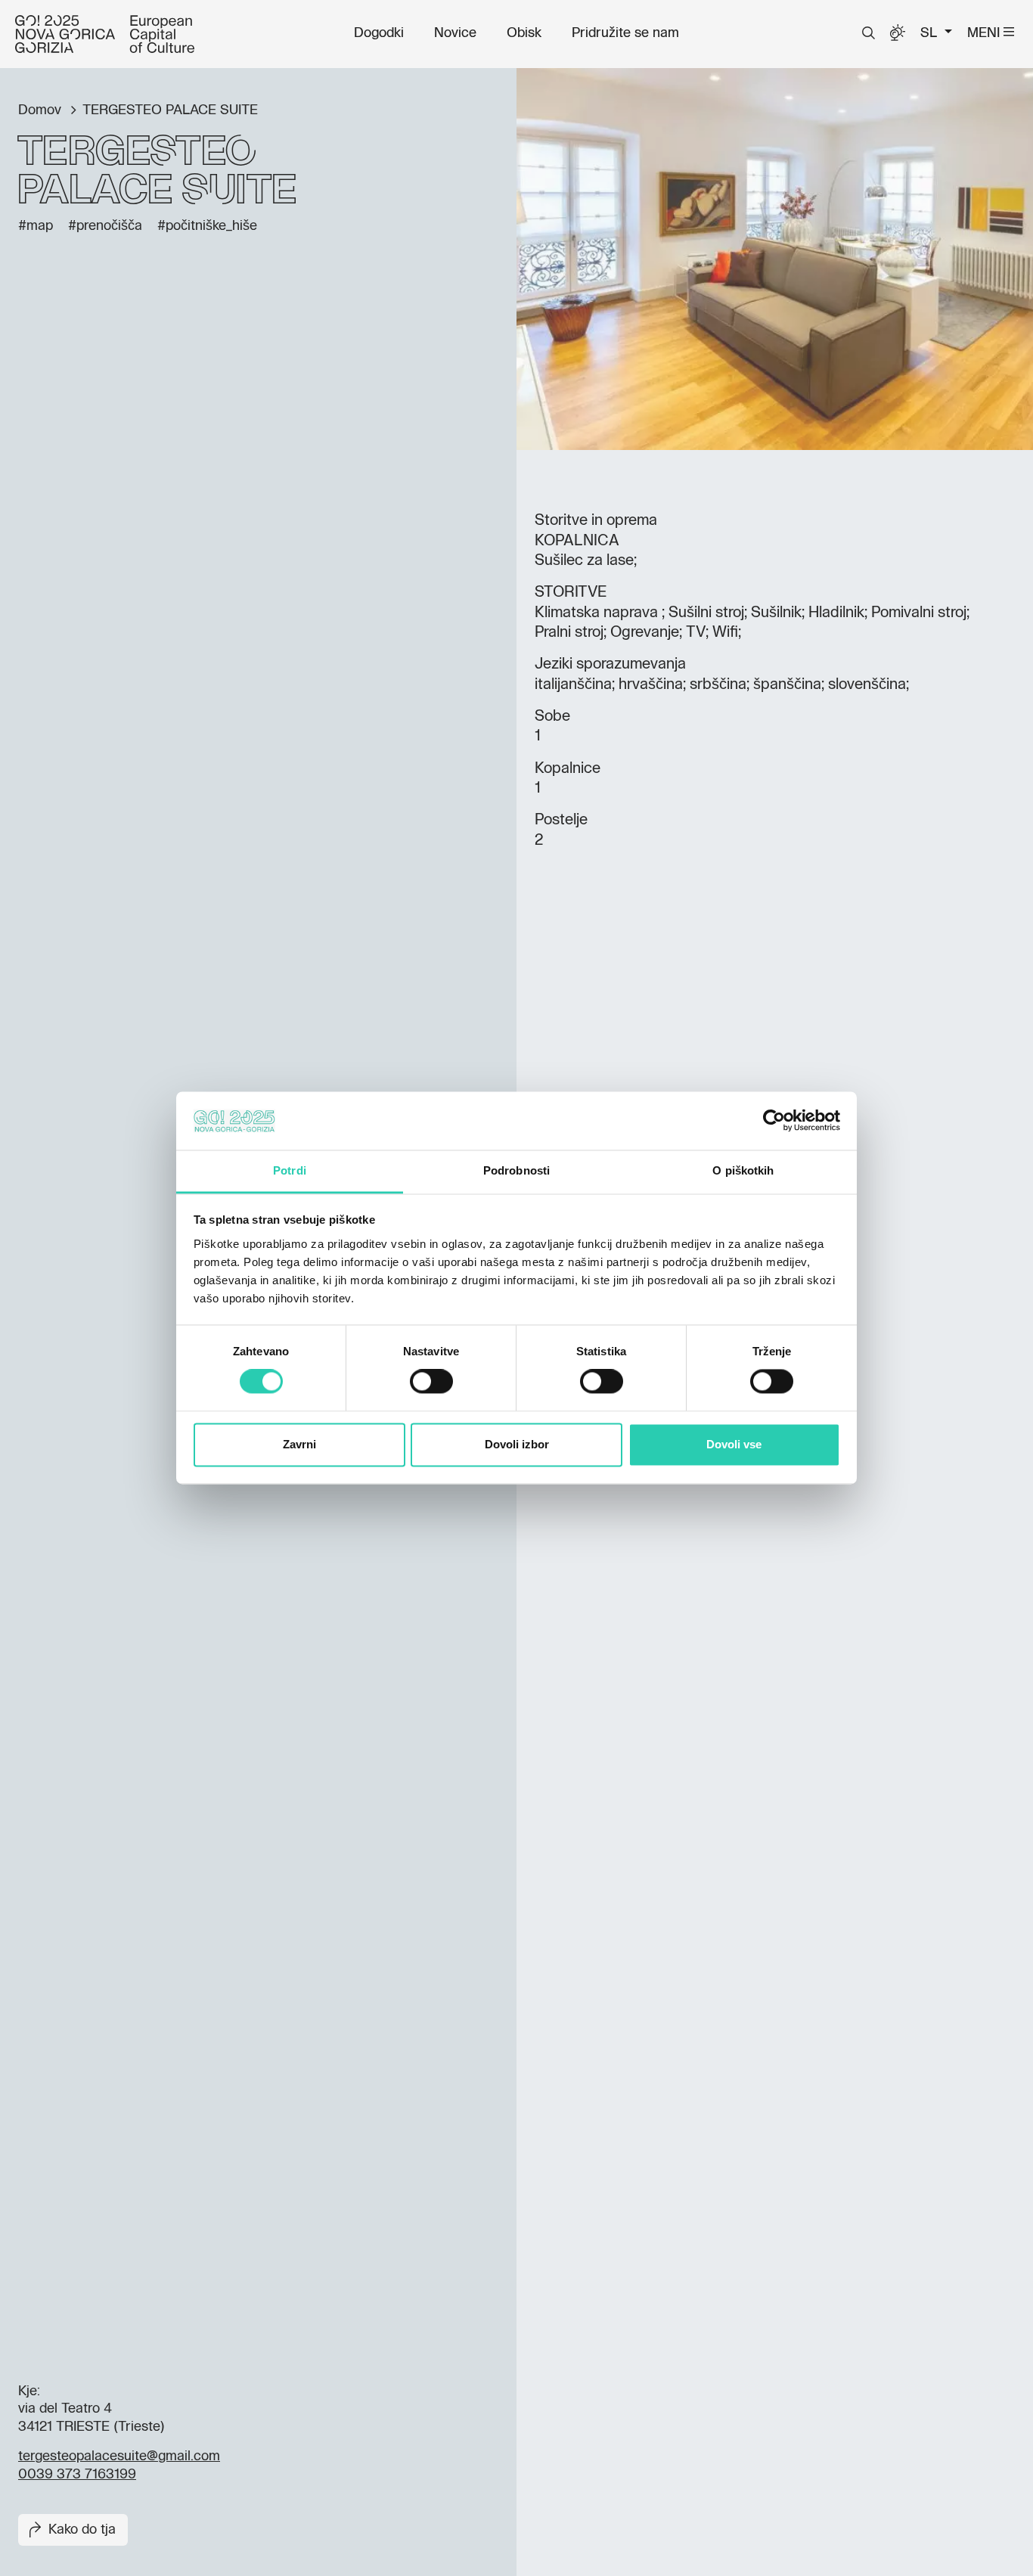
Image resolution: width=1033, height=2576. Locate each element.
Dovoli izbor (517, 1444)
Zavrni (299, 1444)
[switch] (431, 1382)
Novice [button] (455, 33)
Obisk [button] (524, 33)
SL (931, 33)
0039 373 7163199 (77, 2475)
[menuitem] (379, 33)
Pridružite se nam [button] (625, 33)
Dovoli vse (734, 1444)
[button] (869, 33)
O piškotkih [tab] (743, 1170)
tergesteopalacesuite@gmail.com (119, 2457)
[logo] (105, 34)
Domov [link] (42, 110)
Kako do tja (82, 2530)
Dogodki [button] (379, 33)
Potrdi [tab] (290, 1170)
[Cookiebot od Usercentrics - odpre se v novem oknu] (774, 1121)
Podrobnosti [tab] (516, 1170)
